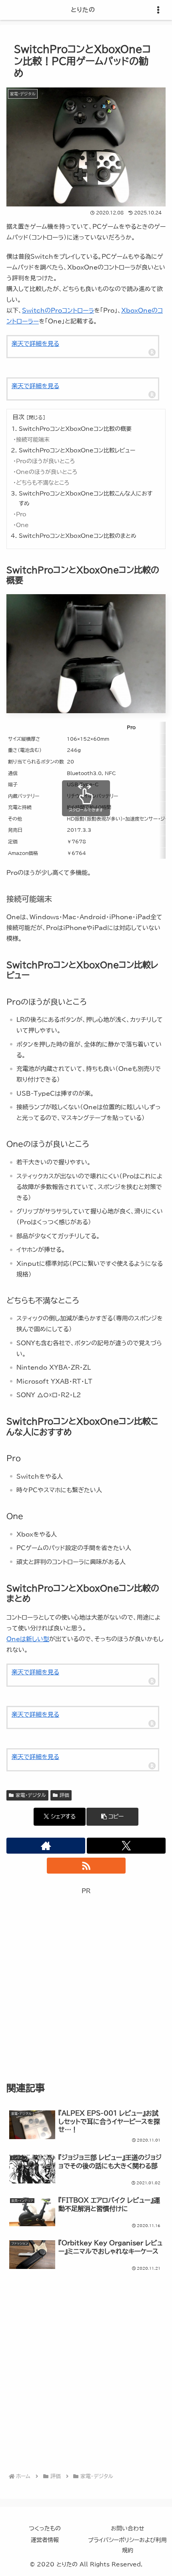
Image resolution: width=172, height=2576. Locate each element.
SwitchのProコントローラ (58, 310)
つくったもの (45, 2528)
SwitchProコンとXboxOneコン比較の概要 (75, 429)
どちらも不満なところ (43, 483)
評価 (64, 1795)
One (22, 525)
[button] (112, 1817)
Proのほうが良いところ (45, 461)
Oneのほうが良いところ (47, 472)
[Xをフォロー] (126, 1846)
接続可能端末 (33, 440)
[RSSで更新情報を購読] (86, 1866)
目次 (18, 417)
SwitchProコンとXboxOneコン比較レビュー (77, 450)
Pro (21, 514)
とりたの (83, 10)
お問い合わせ (128, 2528)
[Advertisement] (86, 1982)
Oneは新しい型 (28, 1639)
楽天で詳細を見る (35, 344)
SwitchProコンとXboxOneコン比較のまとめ (78, 536)
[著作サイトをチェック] (46, 1846)
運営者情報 (45, 2540)
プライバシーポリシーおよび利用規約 (127, 2545)
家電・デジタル (31, 1795)
